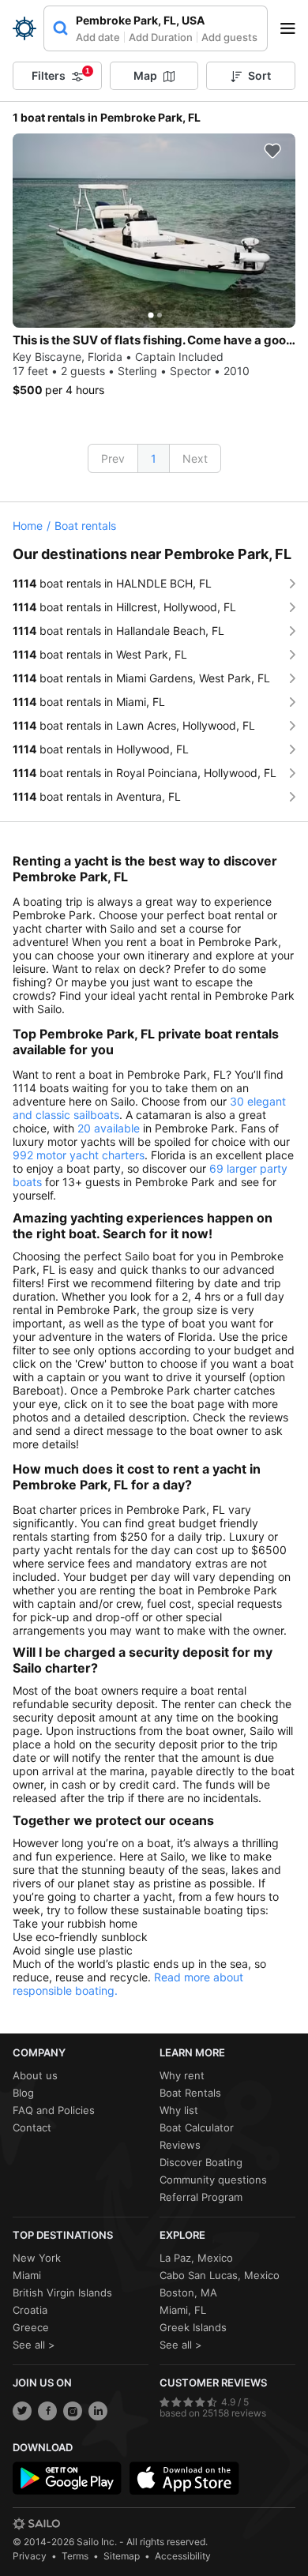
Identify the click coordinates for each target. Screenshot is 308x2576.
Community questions (213, 2180)
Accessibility (183, 2556)
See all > (34, 2345)
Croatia (30, 2310)
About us (35, 2075)
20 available (109, 1128)
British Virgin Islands (62, 2292)
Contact (32, 2127)
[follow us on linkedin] (98, 2411)
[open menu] (293, 28)
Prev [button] (113, 458)
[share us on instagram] (73, 2411)
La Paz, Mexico (196, 2258)
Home (28, 526)
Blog (23, 2093)
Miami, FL (183, 2310)
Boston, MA (188, 2292)
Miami (27, 2275)
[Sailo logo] (36, 2524)
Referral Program (201, 2197)
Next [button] (195, 458)
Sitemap (122, 2556)
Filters (61, 74)
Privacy (30, 2556)
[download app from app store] (184, 2478)
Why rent (182, 2075)
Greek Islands (193, 2327)
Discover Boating (201, 2162)
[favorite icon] (272, 151)
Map (145, 75)
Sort (259, 75)
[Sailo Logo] (24, 28)
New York (37, 2258)
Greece (31, 2327)
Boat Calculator (197, 2127)
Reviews (180, 2145)
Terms (75, 2556)
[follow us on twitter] (22, 2411)
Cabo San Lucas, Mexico (220, 2275)
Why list (179, 2110)
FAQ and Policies (54, 2110)
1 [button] (154, 458)
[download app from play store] (67, 2478)
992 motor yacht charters (79, 1155)
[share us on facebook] (47, 2411)
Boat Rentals (190, 2093)
